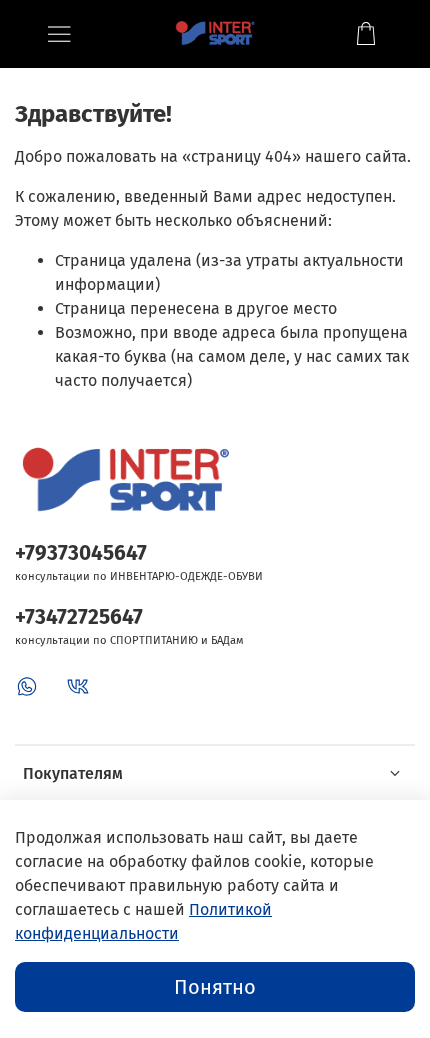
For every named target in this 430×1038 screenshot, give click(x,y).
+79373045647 (81, 553)
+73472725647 (79, 617)
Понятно (215, 987)
